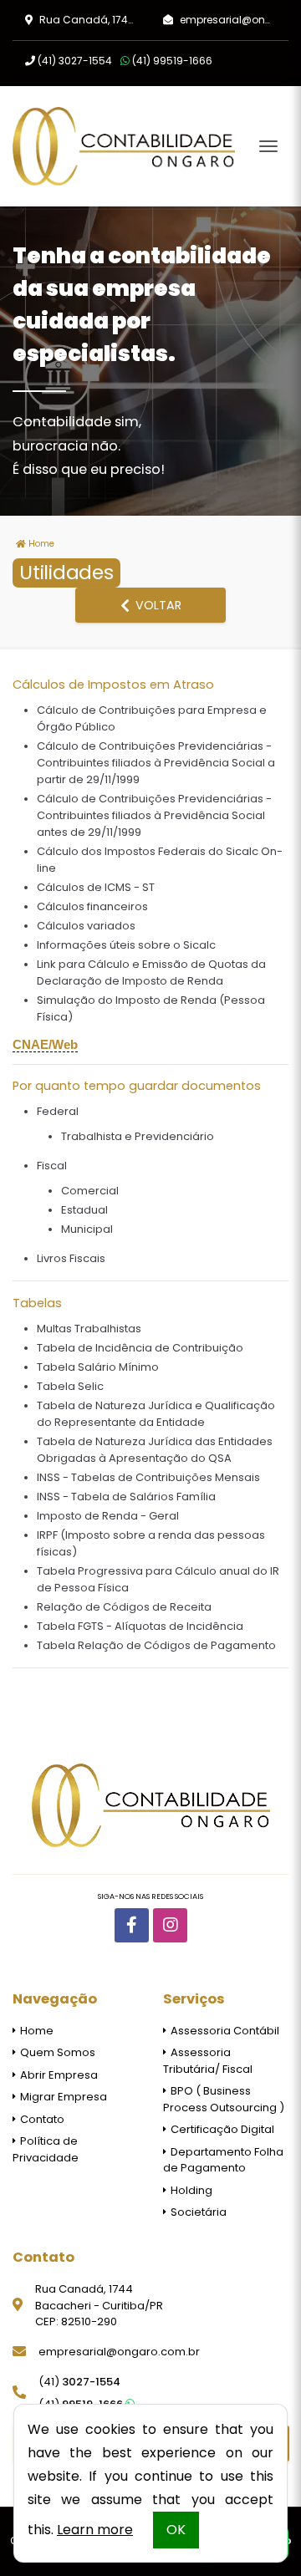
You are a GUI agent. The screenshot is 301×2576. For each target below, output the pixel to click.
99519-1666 (172, 61)
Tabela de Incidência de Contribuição (140, 1348)
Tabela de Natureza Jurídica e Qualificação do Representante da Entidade (156, 1414)
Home (40, 544)
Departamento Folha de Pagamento (223, 2160)
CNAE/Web (45, 1045)
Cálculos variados (86, 926)
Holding (190, 2190)
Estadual (84, 1210)
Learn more (95, 2530)
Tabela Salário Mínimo (98, 1367)
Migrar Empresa (62, 2097)
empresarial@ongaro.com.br (119, 2352)
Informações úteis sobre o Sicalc (126, 945)
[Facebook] (132, 1925)
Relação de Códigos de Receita (124, 1607)
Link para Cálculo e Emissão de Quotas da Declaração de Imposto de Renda (151, 972)
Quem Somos (56, 2052)
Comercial (90, 1191)
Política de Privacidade (46, 2149)
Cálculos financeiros (92, 906)
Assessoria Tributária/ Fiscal (208, 2061)
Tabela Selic (70, 1386)
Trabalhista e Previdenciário (138, 1136)
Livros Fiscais (71, 1258)
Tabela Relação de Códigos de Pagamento (156, 1645)
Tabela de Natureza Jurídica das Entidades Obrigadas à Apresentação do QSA (155, 1450)
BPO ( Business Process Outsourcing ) (224, 2099)
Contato (41, 2119)
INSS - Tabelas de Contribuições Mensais (148, 1477)
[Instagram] (170, 1925)
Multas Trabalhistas (89, 1329)
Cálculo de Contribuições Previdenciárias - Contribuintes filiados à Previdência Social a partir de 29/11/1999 (156, 763)
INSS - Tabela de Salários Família (126, 1497)
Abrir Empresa (58, 2075)
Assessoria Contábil (224, 2031)
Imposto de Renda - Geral (108, 1516)
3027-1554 (75, 61)
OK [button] (176, 2530)
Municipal (87, 1229)
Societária (197, 2212)
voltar (157, 605)
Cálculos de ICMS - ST (96, 887)
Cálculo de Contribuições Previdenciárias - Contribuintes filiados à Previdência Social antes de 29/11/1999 (154, 815)
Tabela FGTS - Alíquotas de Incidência (140, 1626)
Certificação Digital (221, 2129)
